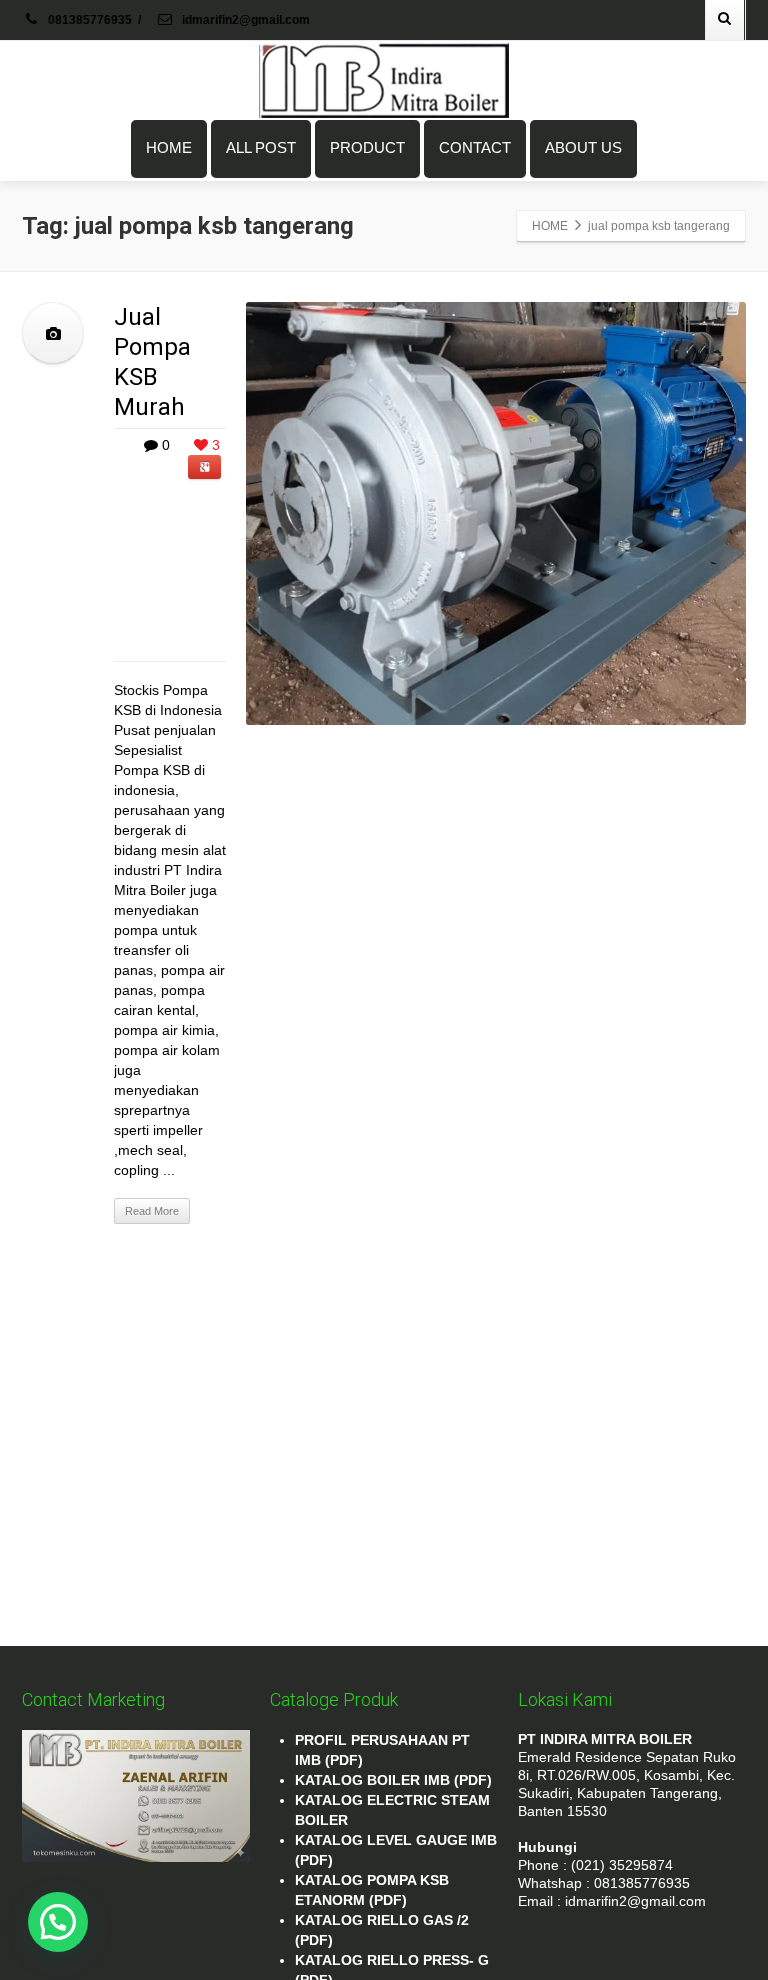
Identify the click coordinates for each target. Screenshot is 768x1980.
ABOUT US (583, 147)
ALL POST (261, 147)
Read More (152, 1211)
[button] (58, 1922)
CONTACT (475, 147)
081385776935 (90, 20)
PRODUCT (367, 147)
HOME (169, 147)
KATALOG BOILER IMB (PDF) (393, 1780)
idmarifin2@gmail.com (244, 20)
